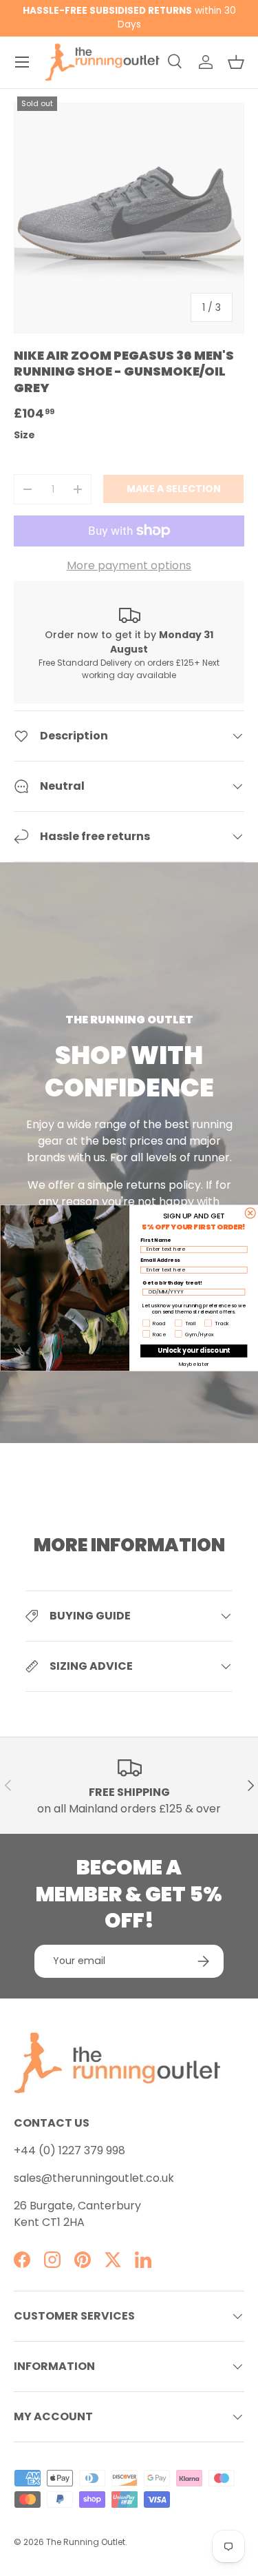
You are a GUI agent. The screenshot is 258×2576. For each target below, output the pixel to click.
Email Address (160, 1260)
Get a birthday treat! (172, 1282)
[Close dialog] (250, 1213)
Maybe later (193, 1364)
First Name (155, 1240)
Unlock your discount (193, 1350)
